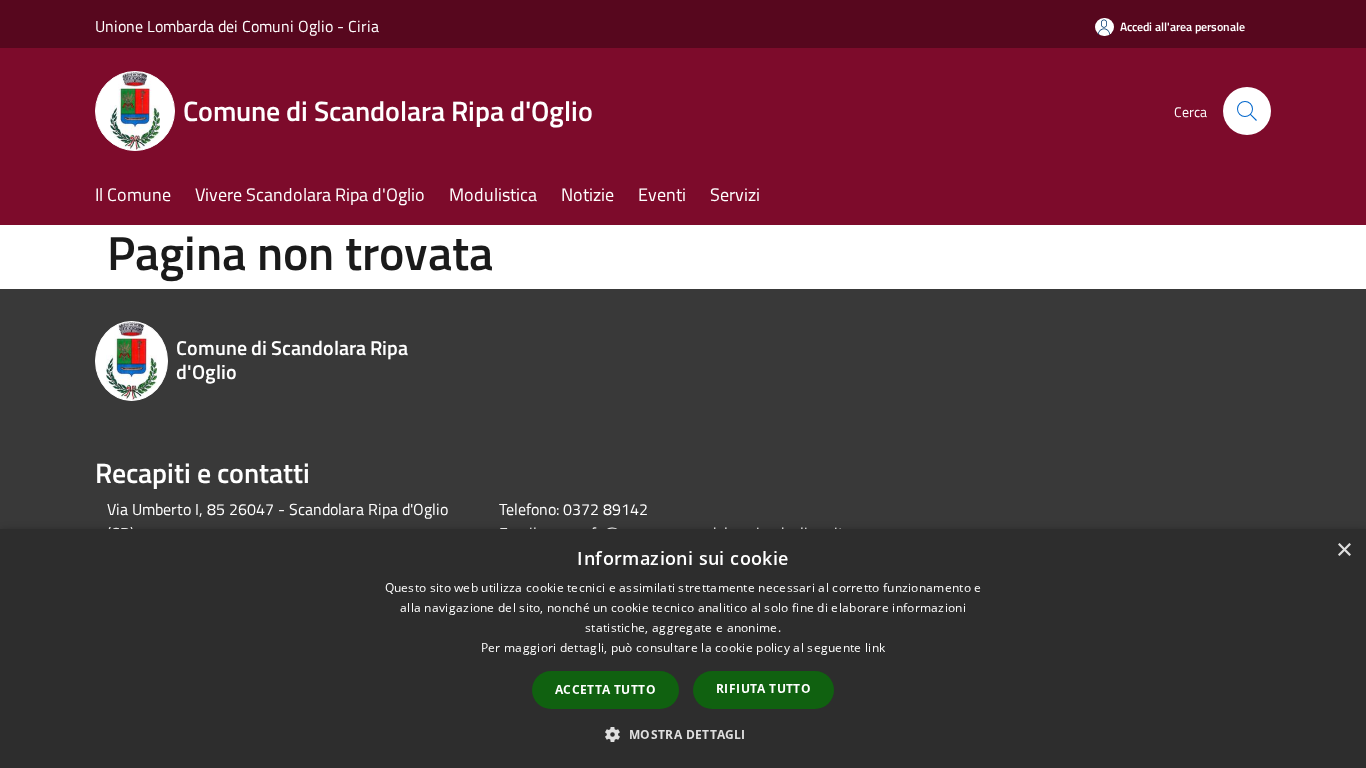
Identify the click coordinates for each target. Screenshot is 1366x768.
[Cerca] (1247, 111)
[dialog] (683, 648)
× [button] (1343, 550)
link (875, 647)
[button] (682, 734)
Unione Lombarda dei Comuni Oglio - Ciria (237, 26)
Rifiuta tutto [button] (763, 688)
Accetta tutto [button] (605, 689)
